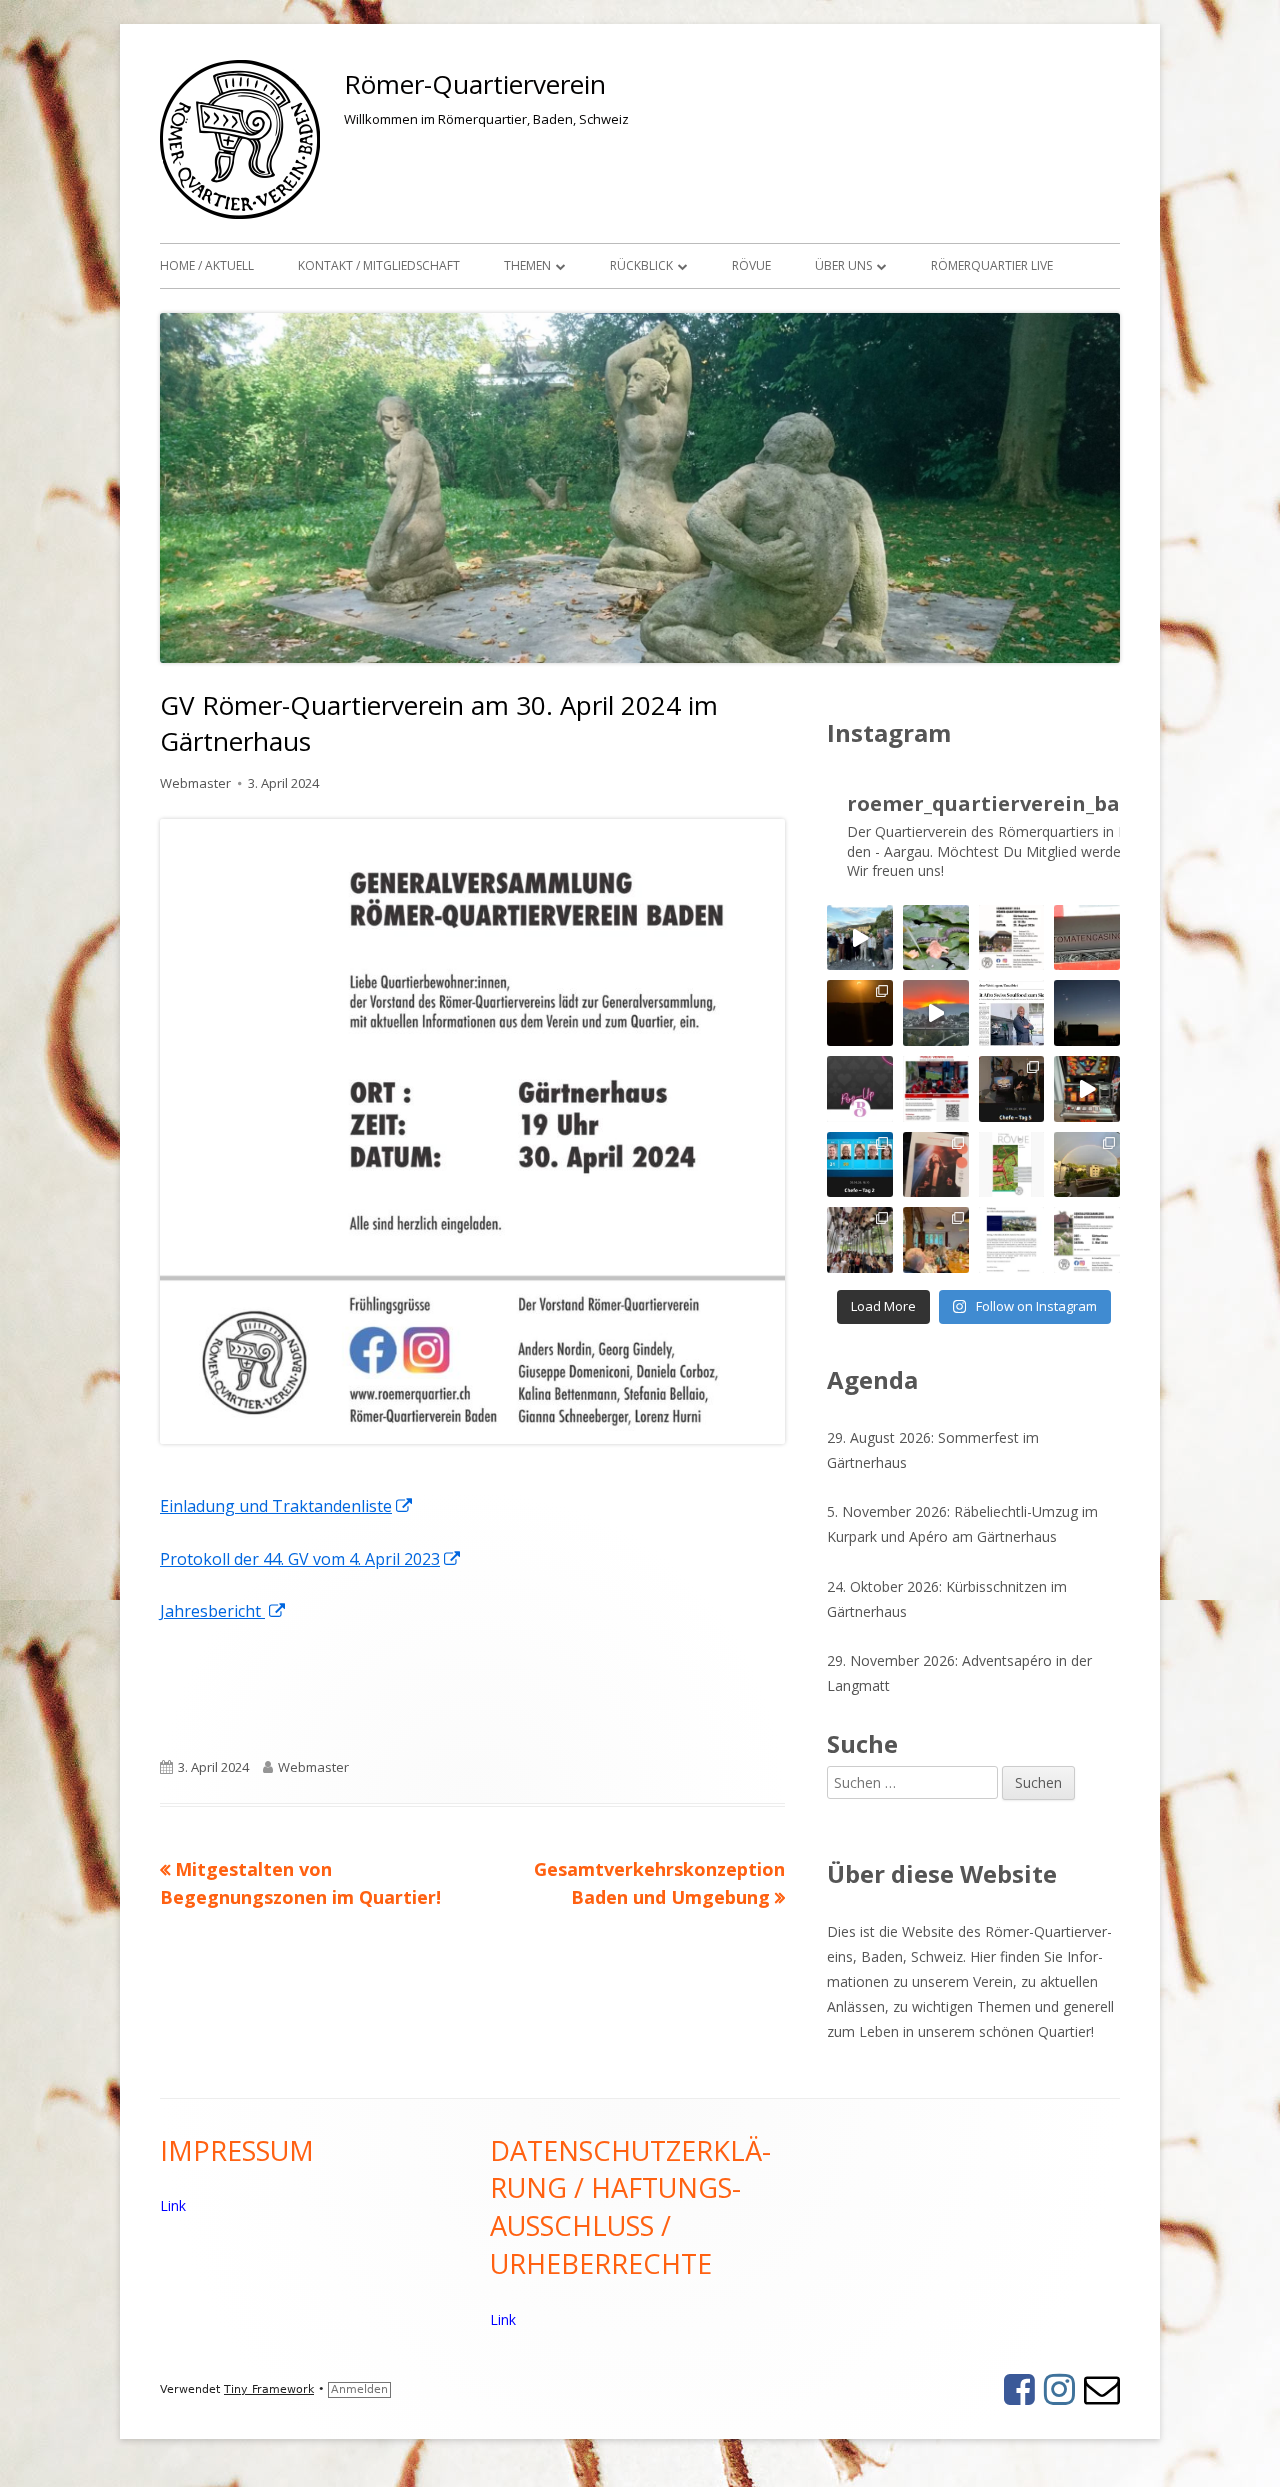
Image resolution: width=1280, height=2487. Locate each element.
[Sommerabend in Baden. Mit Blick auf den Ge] (936, 1013)
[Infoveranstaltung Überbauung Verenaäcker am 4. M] (1012, 1240)
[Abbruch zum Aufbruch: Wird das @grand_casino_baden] (1087, 938)
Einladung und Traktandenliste (287, 1506)
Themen (527, 265)
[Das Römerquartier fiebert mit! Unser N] (860, 1165)
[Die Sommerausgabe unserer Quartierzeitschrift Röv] (1012, 1165)
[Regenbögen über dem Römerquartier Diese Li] (1087, 1165)
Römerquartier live (992, 265)
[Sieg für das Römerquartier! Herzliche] (1012, 1089)
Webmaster (195, 783)
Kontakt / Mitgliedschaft (379, 265)
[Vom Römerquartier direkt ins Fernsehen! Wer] (1012, 1013)
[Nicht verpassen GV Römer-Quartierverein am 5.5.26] (1087, 1240)
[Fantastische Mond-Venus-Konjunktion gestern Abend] (1087, 1013)
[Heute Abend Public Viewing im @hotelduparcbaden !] (936, 1089)
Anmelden (359, 2389)
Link (173, 2205)
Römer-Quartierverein (475, 84)
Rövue (751, 265)
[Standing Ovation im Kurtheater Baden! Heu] (936, 1165)
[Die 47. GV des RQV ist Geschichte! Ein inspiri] (936, 1240)
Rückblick (641, 265)
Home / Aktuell (207, 265)
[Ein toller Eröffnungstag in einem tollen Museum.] (860, 1240)
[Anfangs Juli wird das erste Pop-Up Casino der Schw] (860, 1089)
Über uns (843, 265)
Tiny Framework (269, 2389)
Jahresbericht (223, 1611)
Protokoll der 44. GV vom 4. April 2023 (311, 1559)
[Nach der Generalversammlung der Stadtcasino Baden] (1087, 1089)
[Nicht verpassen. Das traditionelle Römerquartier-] (1012, 938)
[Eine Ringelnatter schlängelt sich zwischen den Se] (936, 938)
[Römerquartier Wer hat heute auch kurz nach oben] (860, 1013)
